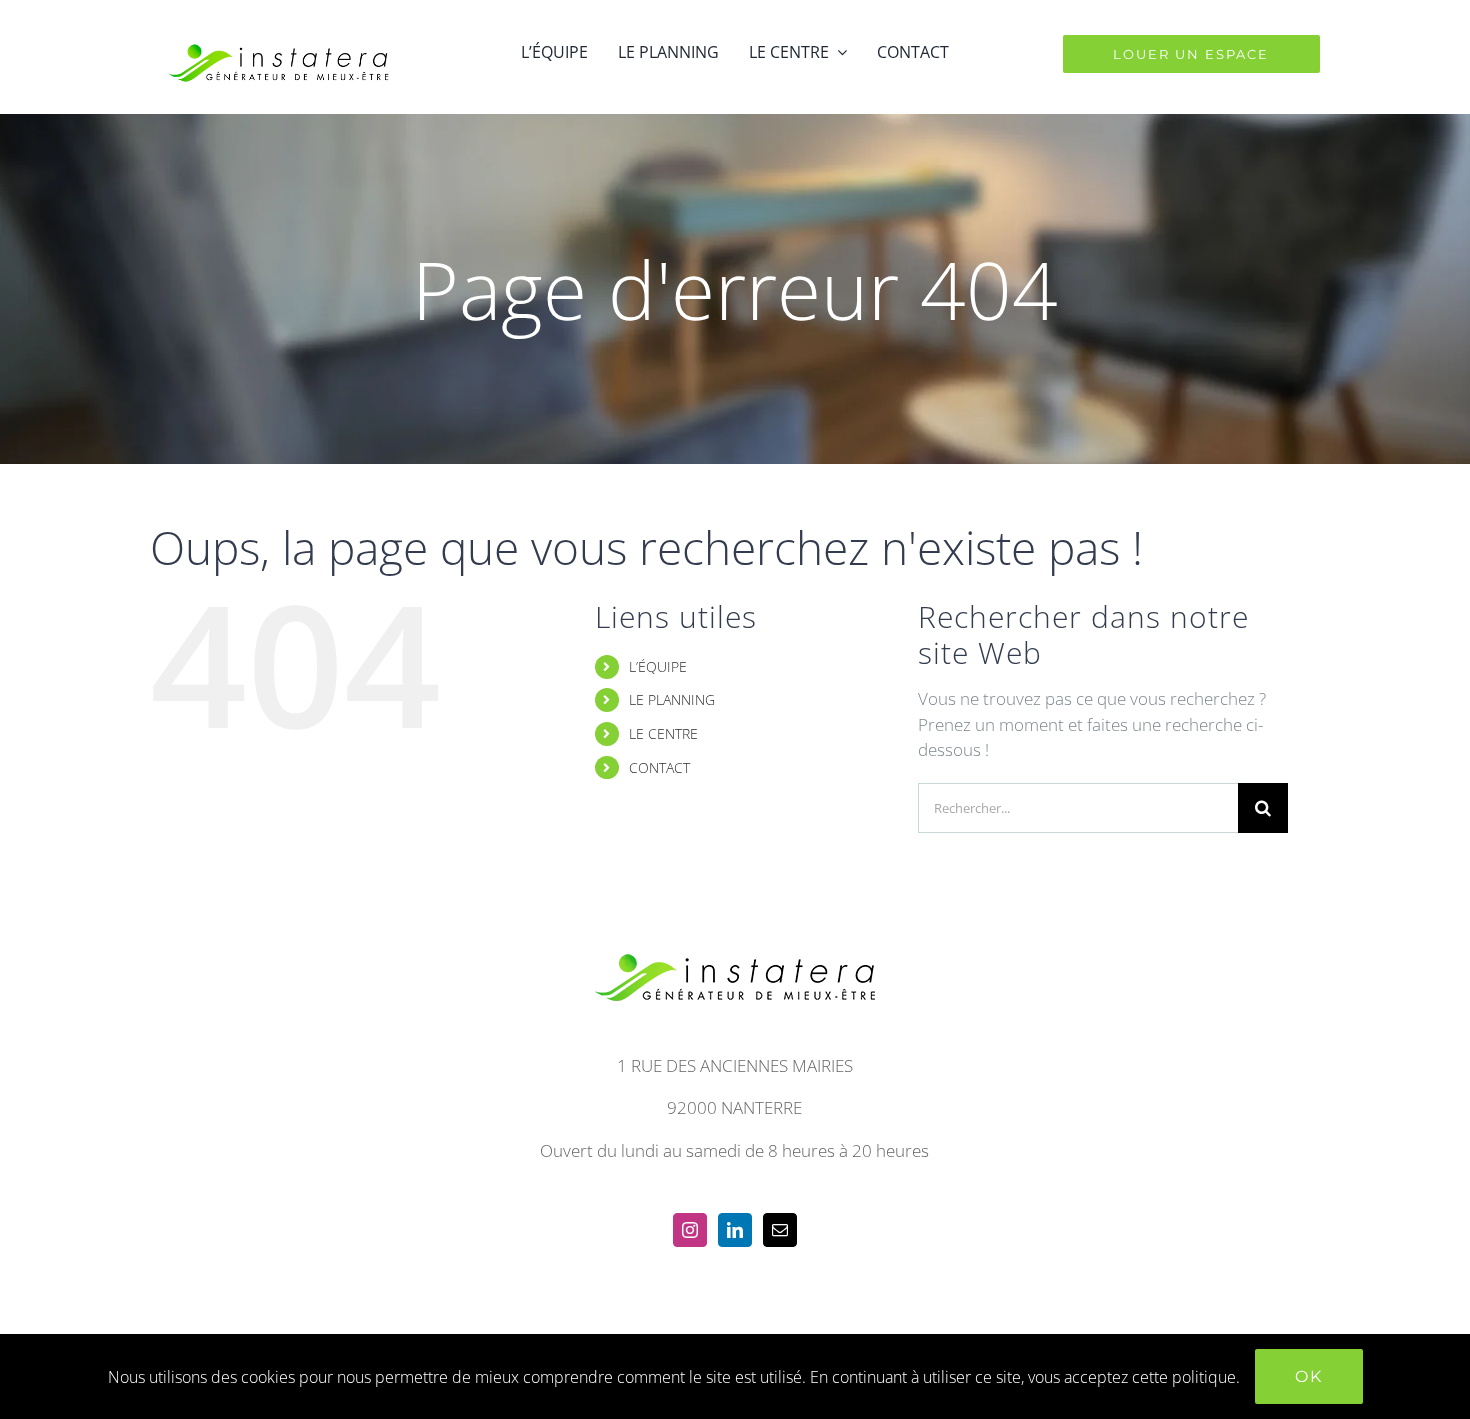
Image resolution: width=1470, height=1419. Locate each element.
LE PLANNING (672, 699)
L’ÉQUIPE (658, 666)
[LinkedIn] (735, 1230)
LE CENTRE (663, 733)
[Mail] (780, 1230)
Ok (1309, 1376)
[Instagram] (690, 1230)
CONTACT (659, 767)
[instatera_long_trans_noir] (278, 28)
